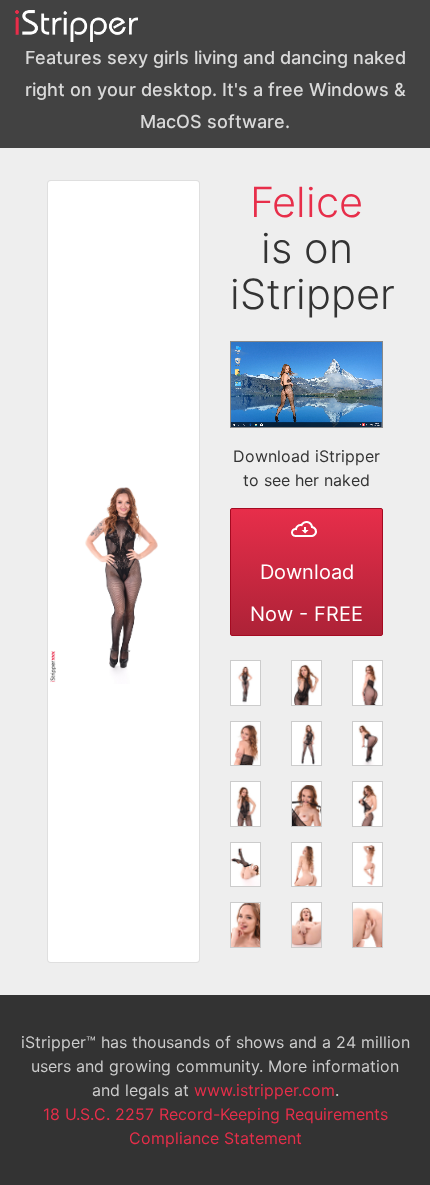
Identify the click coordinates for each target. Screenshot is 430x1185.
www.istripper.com (264, 1090)
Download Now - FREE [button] (306, 593)
